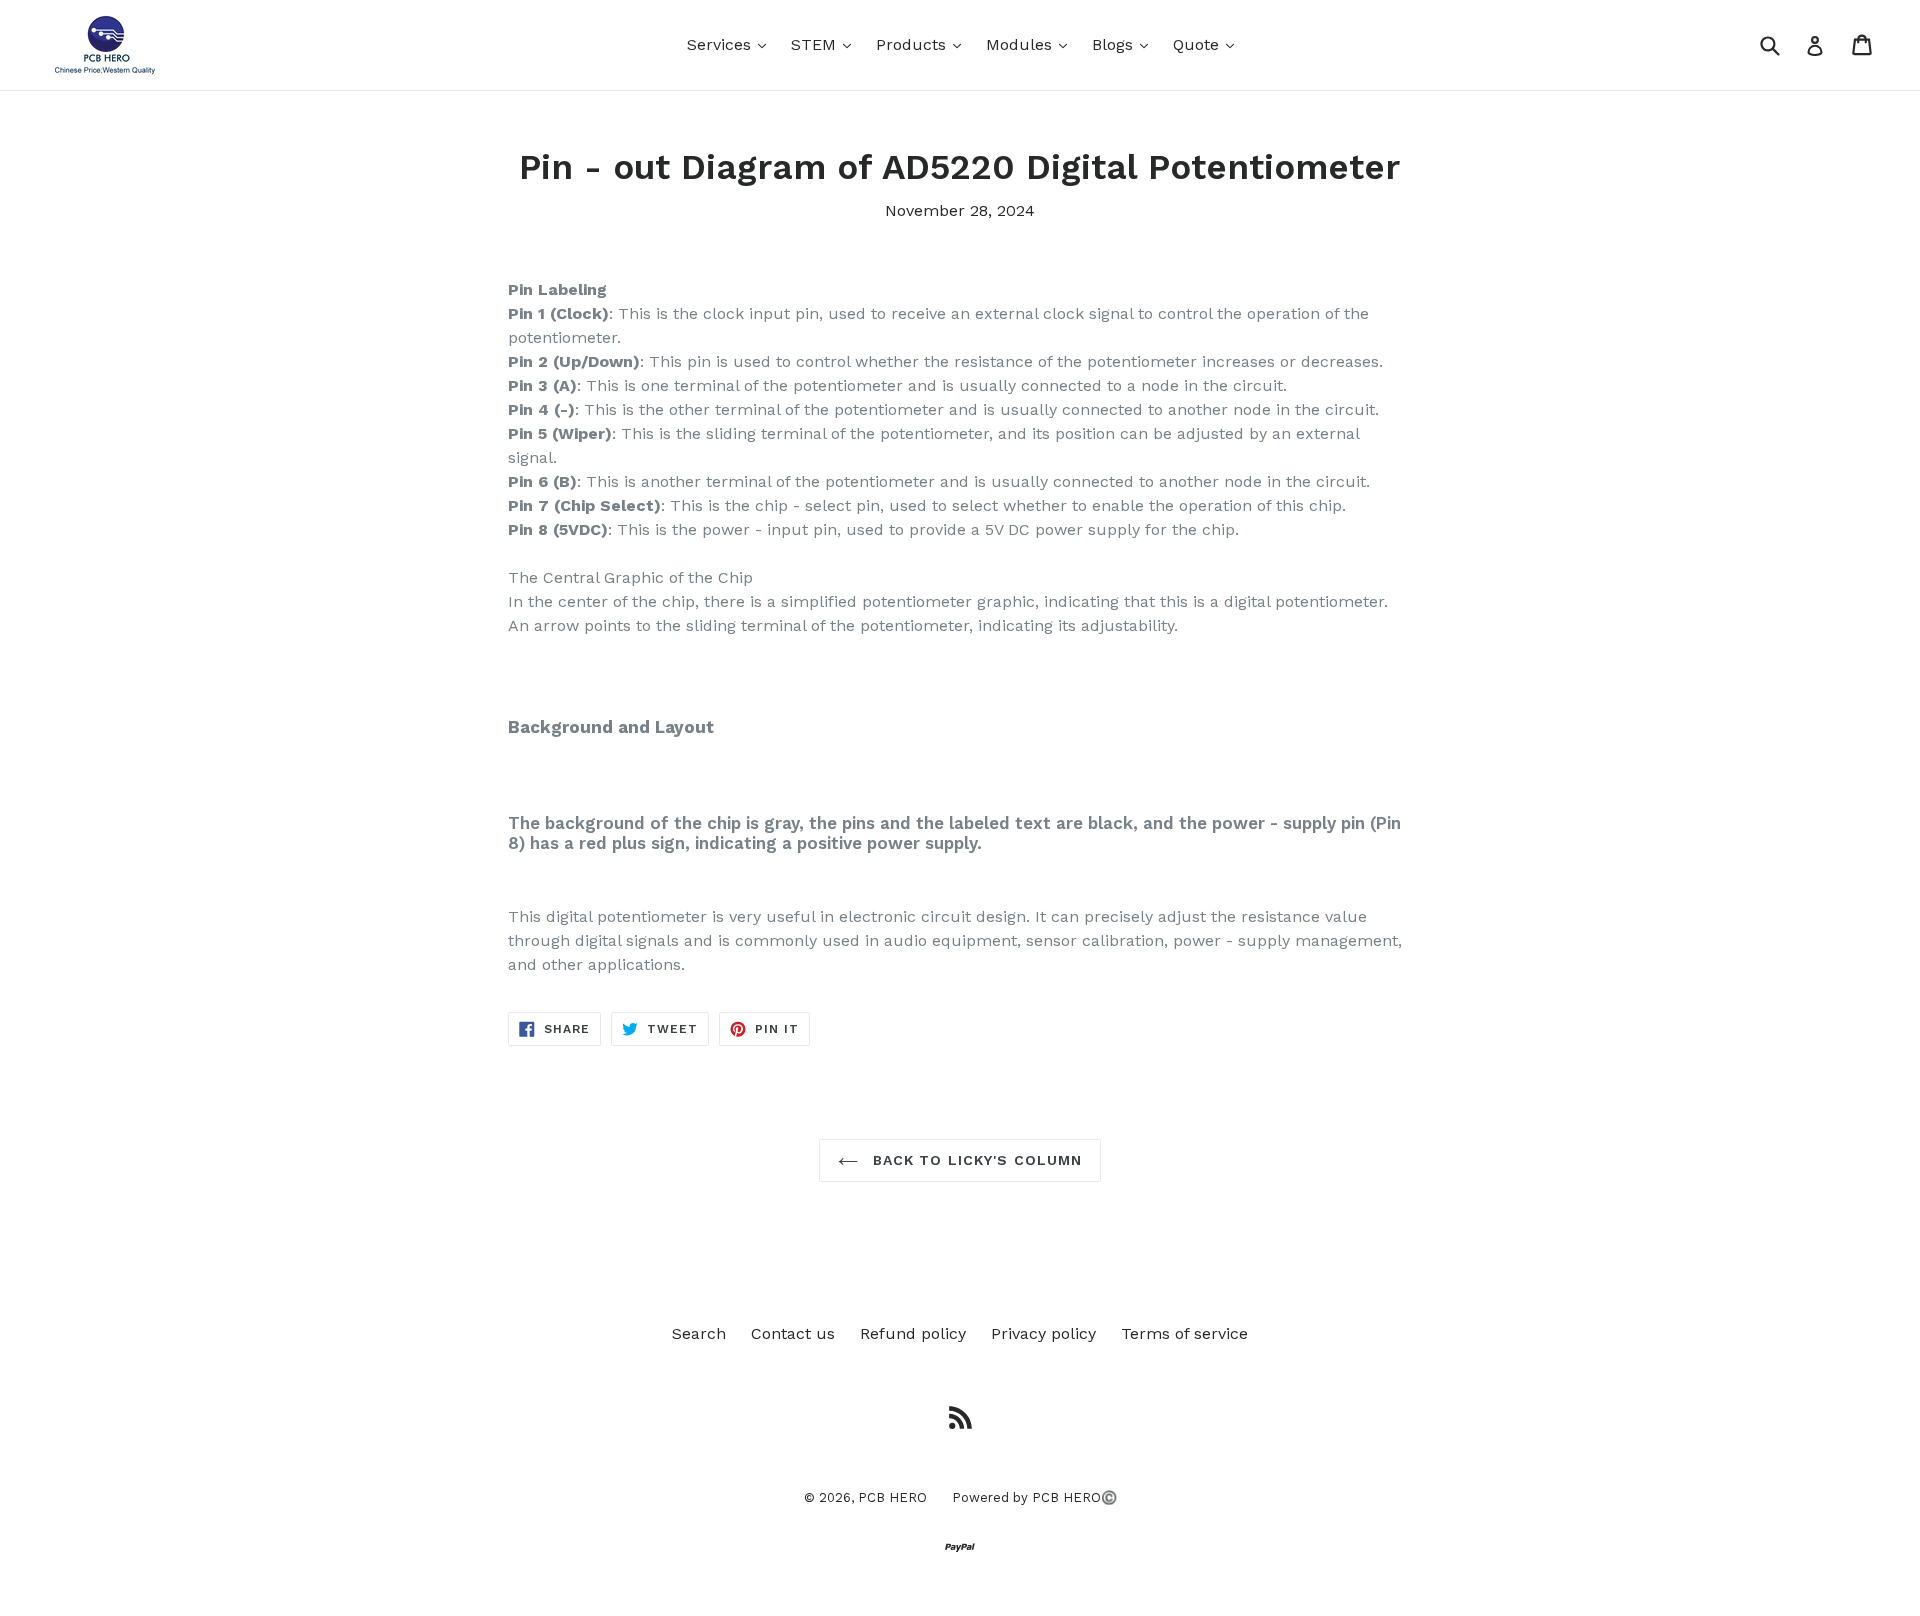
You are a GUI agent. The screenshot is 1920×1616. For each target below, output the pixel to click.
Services (731, 44)
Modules (1031, 44)
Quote (1208, 44)
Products (923, 44)
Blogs (1125, 44)
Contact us (793, 1333)
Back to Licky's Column (975, 1160)
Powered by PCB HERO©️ (1034, 1497)
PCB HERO (892, 1497)
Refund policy (913, 1333)
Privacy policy (1043, 1333)
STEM (826, 44)
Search (699, 1333)
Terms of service (1184, 1333)
